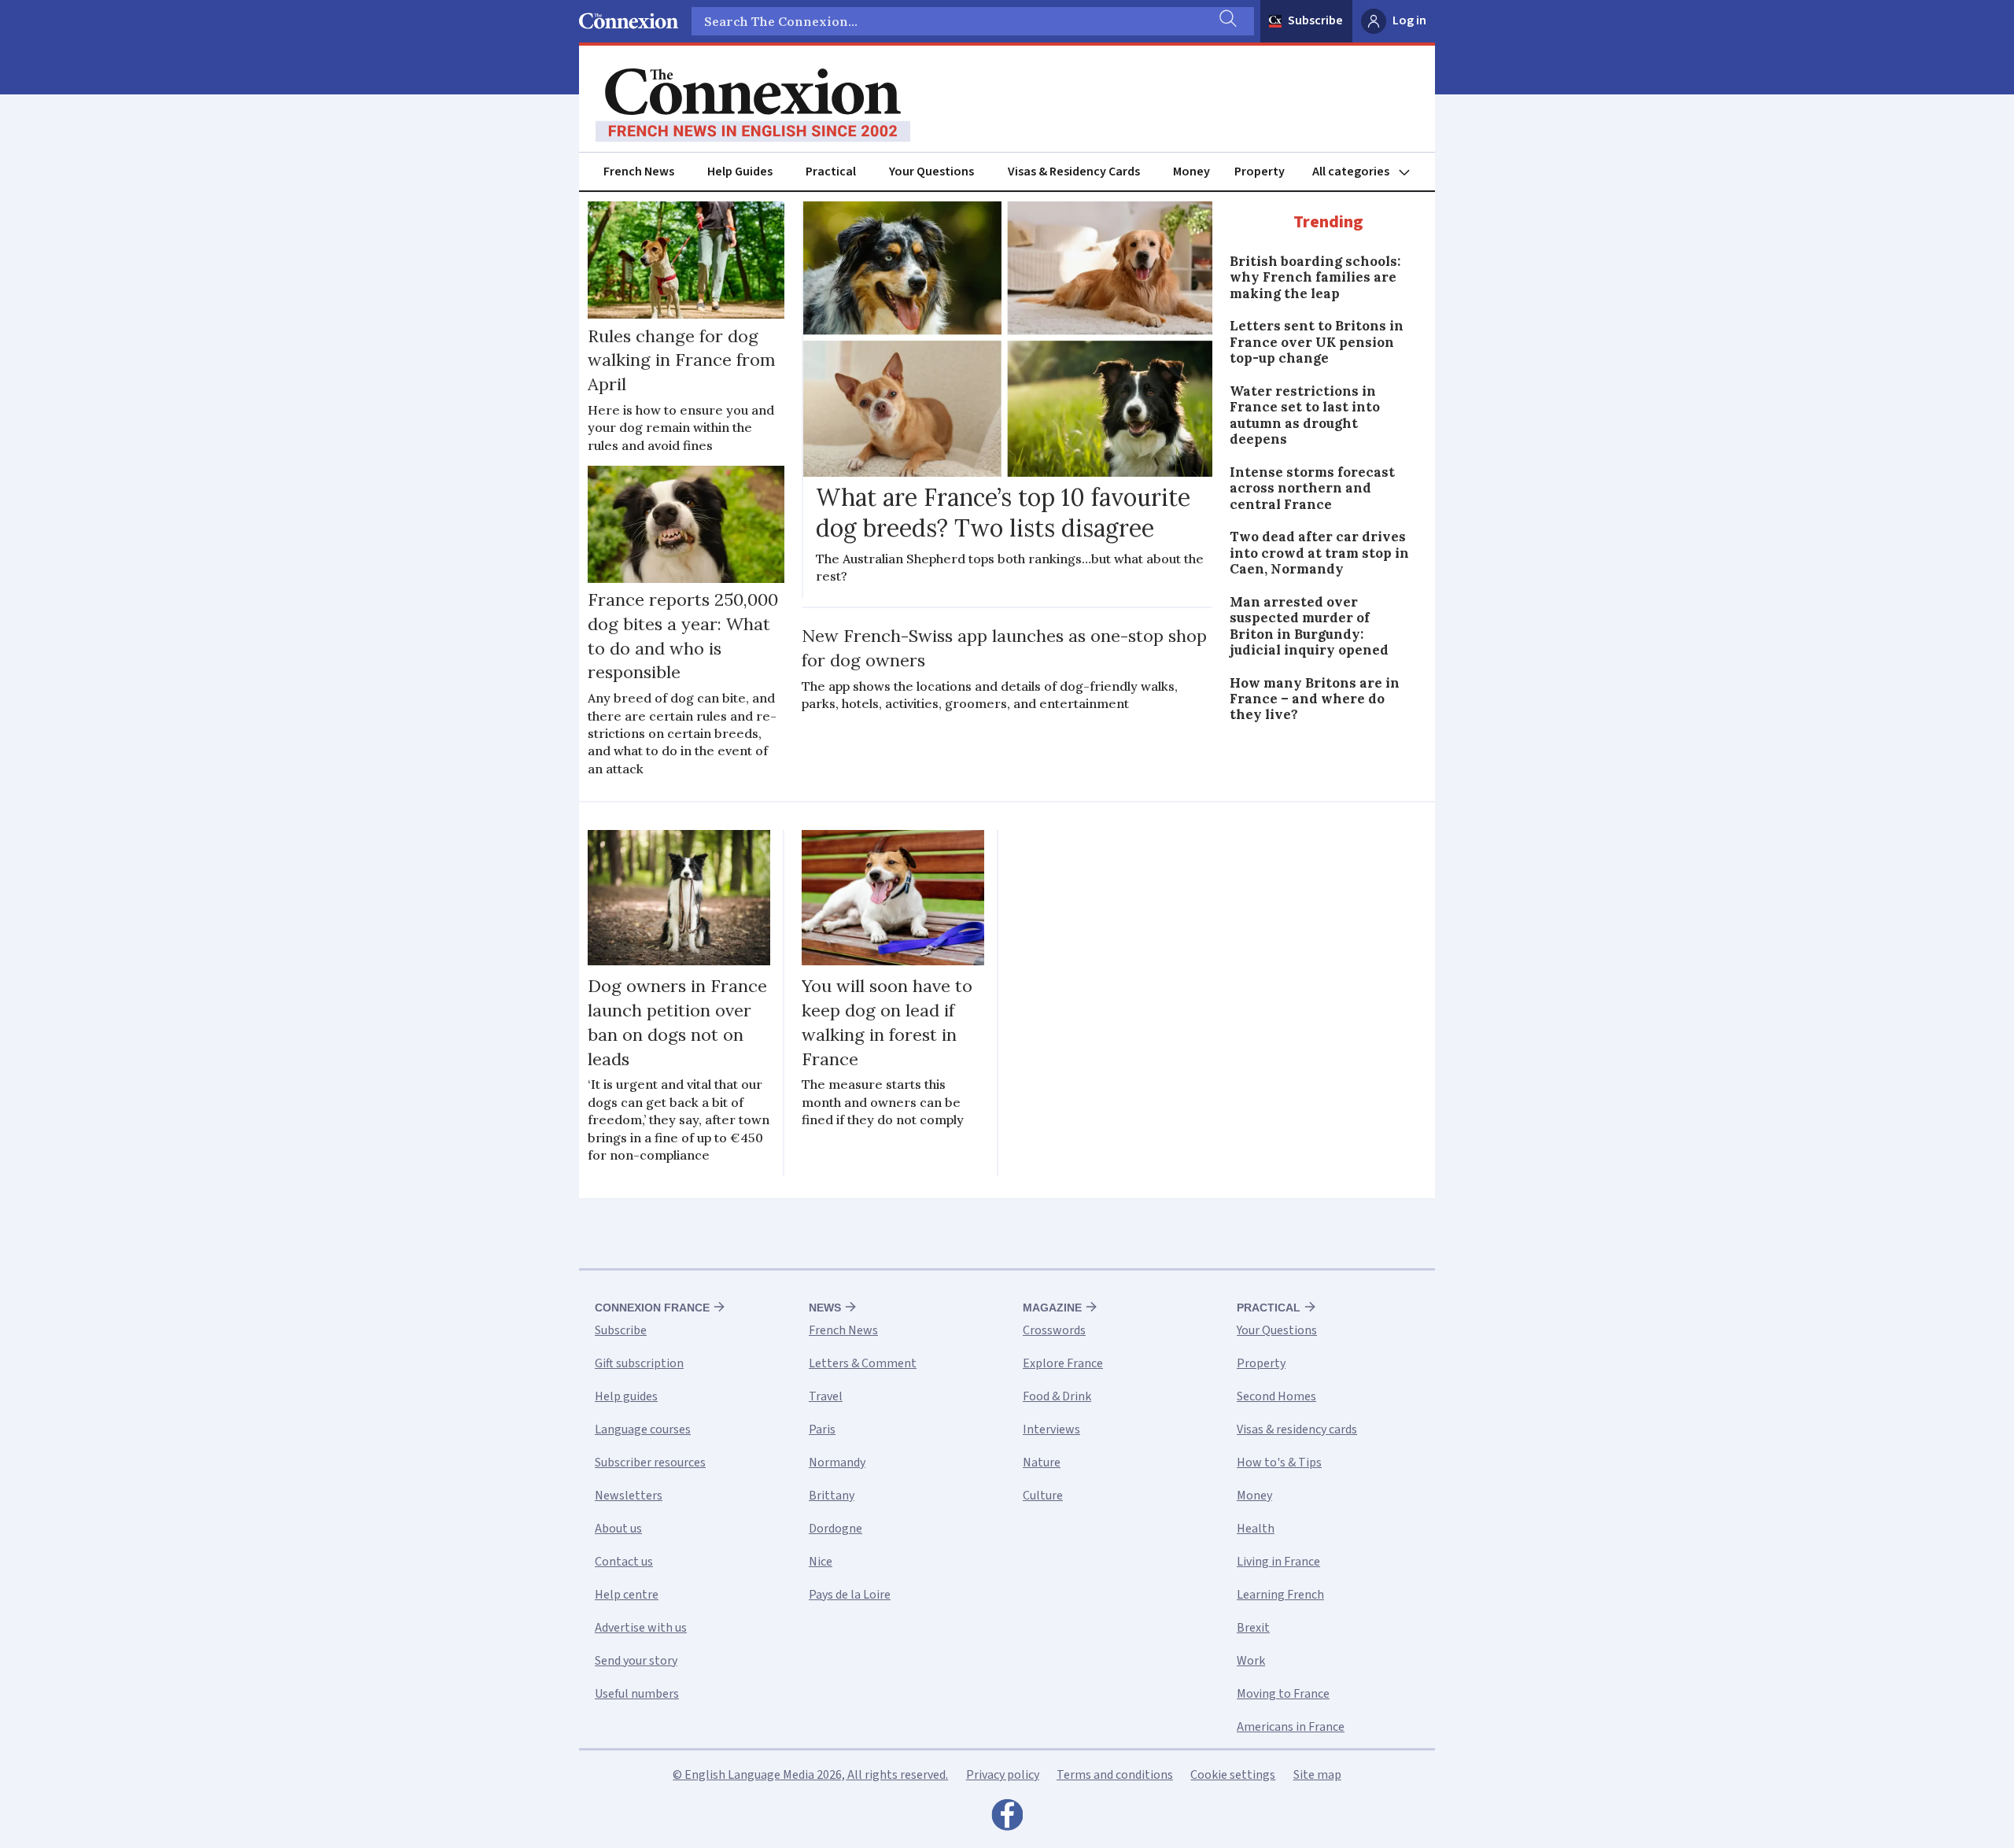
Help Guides (740, 172)
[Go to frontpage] (753, 105)
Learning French (1280, 1595)
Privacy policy (1003, 1775)
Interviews (1051, 1429)
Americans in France (1291, 1727)
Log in (1409, 20)
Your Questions (931, 172)
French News (639, 172)
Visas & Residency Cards (1074, 172)
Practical (831, 172)
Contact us (624, 1562)
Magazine (1052, 1308)
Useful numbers (637, 1694)
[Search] (1226, 21)
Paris (822, 1429)
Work (1251, 1661)
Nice (821, 1562)
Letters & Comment (863, 1363)
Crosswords (1054, 1330)
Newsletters (629, 1496)
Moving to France (1283, 1694)
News (825, 1308)
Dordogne (835, 1529)
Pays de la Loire (850, 1595)
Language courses (643, 1429)
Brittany (832, 1496)
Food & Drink (1057, 1396)
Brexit (1253, 1628)
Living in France (1278, 1562)
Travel (826, 1396)
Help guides (626, 1396)
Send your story (636, 1661)
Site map (1317, 1775)
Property (1260, 172)
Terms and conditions (1115, 1775)
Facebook (1007, 1819)
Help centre (627, 1595)
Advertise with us (641, 1628)
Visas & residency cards (1297, 1429)
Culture (1043, 1496)
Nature (1042, 1463)
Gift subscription (639, 1363)
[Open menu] (1368, 172)
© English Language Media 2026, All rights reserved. (810, 1775)
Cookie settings (1233, 1775)
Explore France (1063, 1363)
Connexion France (652, 1308)
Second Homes (1276, 1396)
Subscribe (1315, 20)
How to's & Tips (1279, 1463)
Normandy (837, 1463)
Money (1191, 172)
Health (1256, 1529)
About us (618, 1529)
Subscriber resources (650, 1463)
